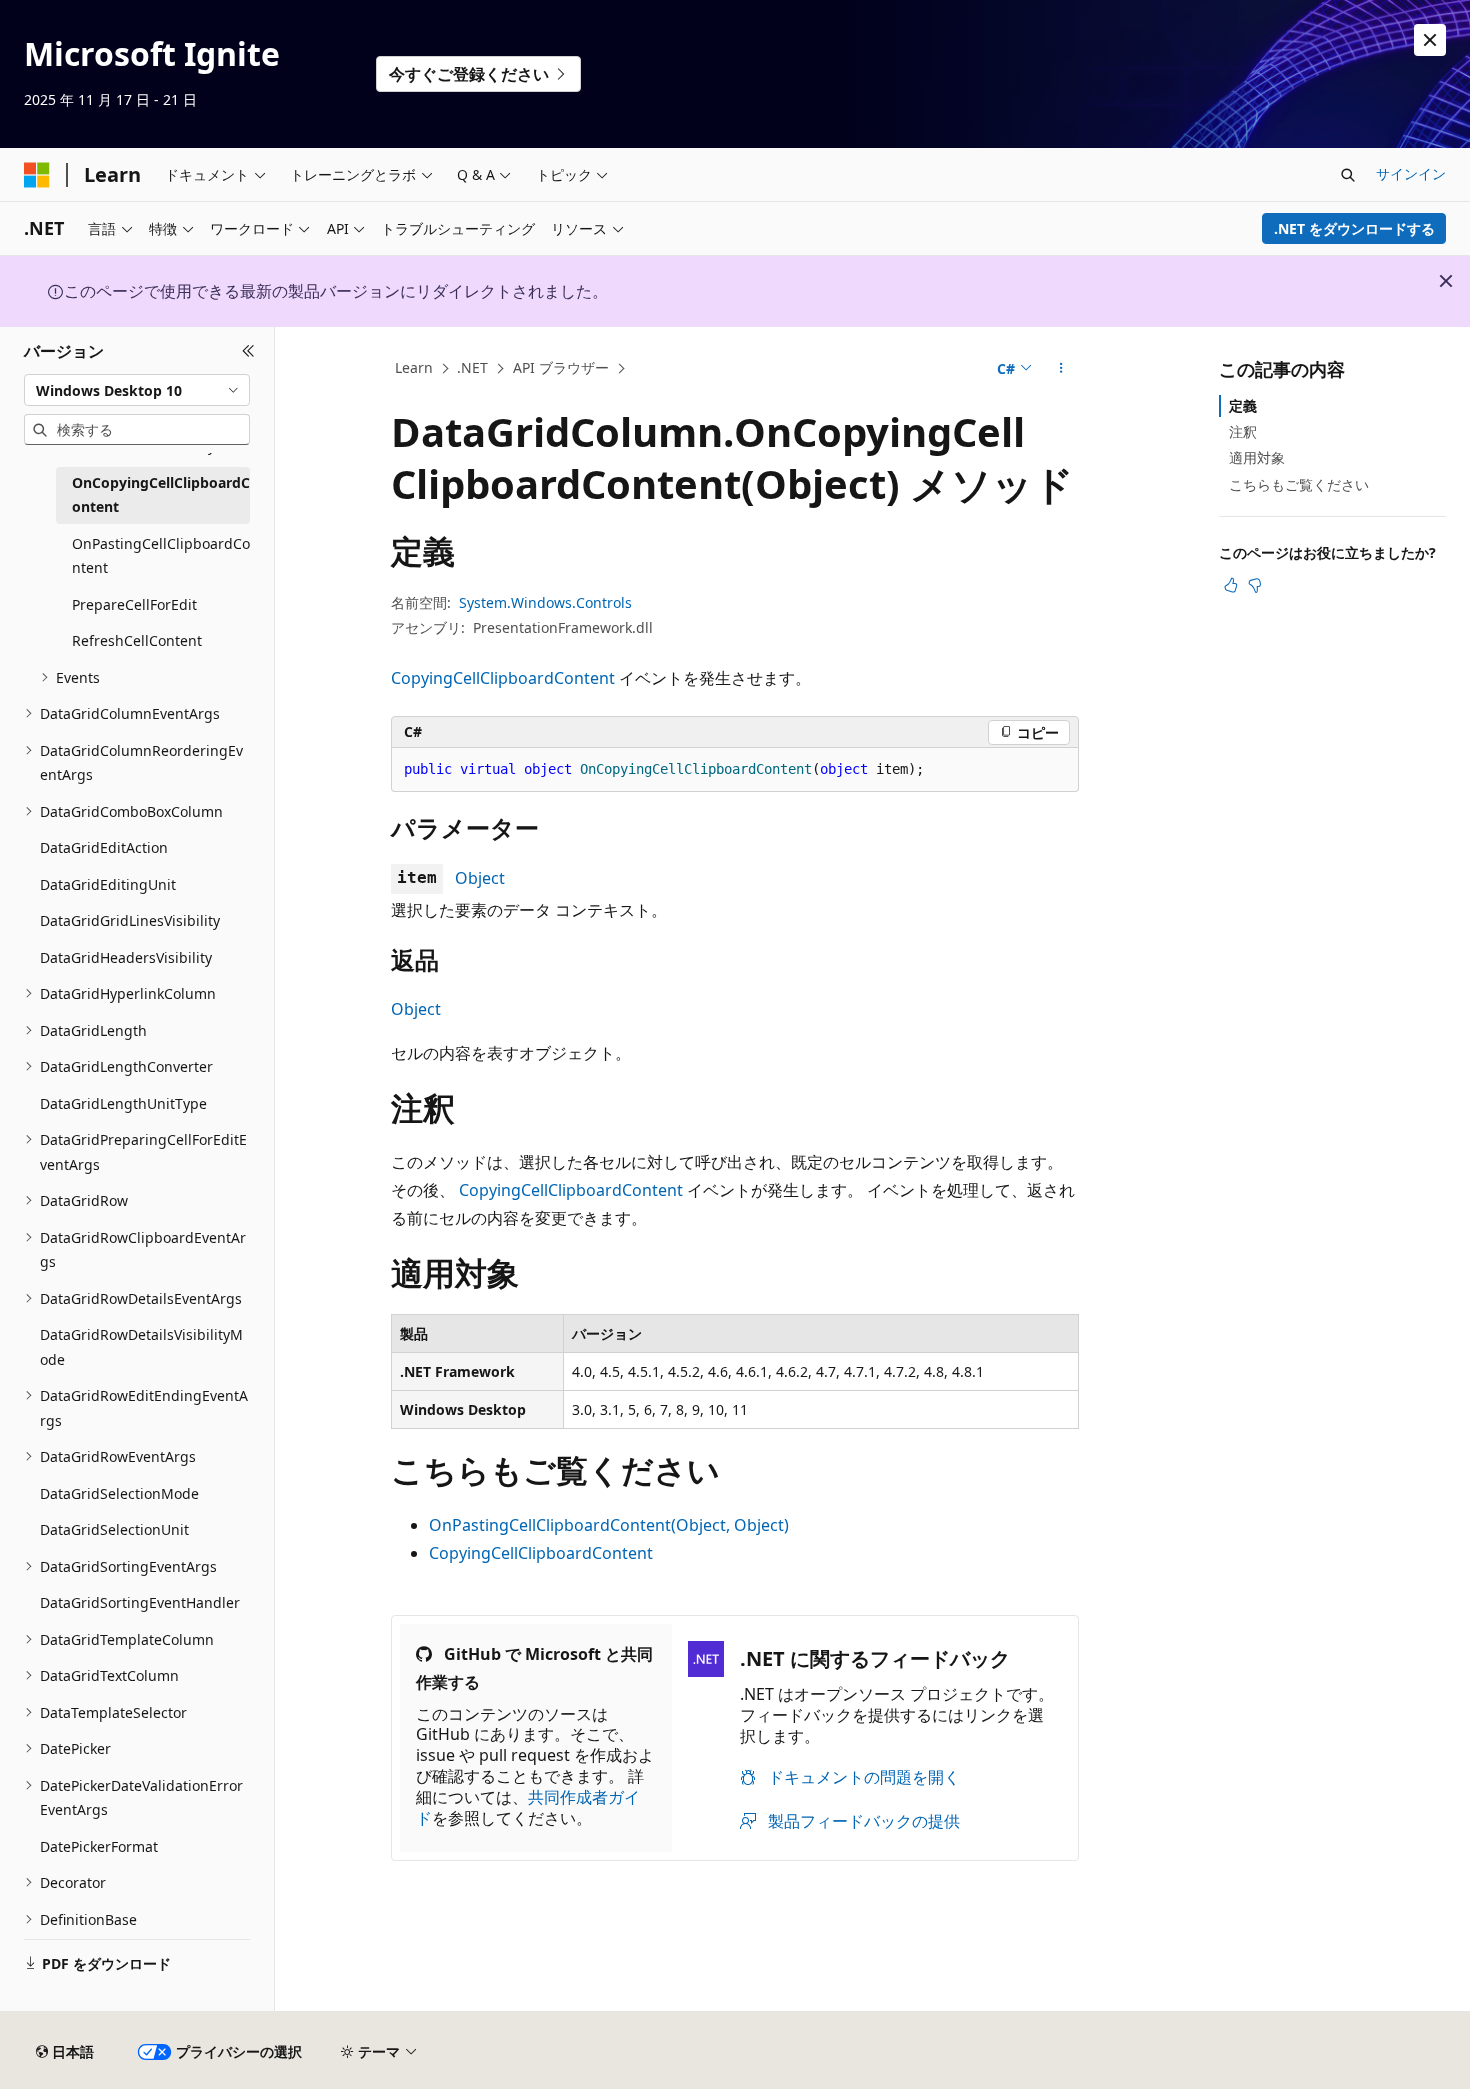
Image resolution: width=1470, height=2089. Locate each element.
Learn (414, 367)
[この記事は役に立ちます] (1231, 585)
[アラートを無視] (1430, 40)
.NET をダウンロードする (1354, 228)
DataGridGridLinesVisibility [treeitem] (130, 920)
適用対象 (1257, 457)
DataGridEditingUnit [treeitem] (108, 884)
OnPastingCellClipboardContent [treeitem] (161, 556)
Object (480, 878)
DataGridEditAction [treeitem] (104, 847)
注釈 (1243, 431)
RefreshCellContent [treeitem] (137, 640)
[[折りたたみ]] (248, 351)
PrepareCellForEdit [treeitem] (134, 604)
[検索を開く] (1348, 175)
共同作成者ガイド (528, 1807)
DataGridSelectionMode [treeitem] (119, 1493)
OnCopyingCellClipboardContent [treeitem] (161, 495)
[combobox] (137, 390)
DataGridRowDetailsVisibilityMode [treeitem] (141, 1347)
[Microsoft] (37, 175)
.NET (472, 367)
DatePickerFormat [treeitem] (99, 1846)
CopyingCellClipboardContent (503, 678)
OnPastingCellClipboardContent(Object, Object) (609, 1525)
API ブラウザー (561, 367)
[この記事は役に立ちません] (1255, 585)
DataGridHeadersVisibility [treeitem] (126, 957)
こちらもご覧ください (1299, 484)
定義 (1243, 405)
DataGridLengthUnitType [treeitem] (123, 1103)
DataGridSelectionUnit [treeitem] (114, 1529)
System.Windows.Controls (545, 602)
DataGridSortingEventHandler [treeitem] (140, 1602)
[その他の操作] (1061, 369)
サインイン (1411, 173)
